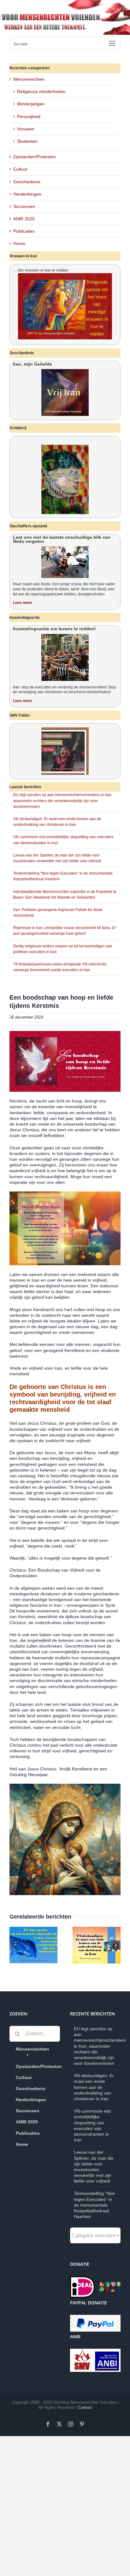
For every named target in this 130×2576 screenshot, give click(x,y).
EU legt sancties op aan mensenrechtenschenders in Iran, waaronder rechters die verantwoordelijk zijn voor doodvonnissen (63, 801)
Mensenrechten (29, 79)
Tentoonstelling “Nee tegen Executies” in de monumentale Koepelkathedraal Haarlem (94, 2205)
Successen (24, 206)
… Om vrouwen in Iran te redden (41, 270)
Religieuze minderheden (41, 91)
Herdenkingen (27, 194)
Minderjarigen (31, 104)
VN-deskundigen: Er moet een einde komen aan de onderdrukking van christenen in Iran (94, 2087)
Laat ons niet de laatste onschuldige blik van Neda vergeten (62, 539)
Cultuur (21, 169)
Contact (85, 2407)
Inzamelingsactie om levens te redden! (54, 629)
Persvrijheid (29, 116)
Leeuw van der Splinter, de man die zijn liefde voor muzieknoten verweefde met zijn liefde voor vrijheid (94, 2167)
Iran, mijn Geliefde (32, 364)
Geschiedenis (27, 182)
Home (19, 243)
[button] (14, 1945)
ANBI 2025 (24, 219)
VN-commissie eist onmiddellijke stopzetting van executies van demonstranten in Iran (92, 2125)
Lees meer (23, 603)
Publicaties (24, 231)
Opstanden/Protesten (35, 157)
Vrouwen (26, 129)
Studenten (27, 141)
